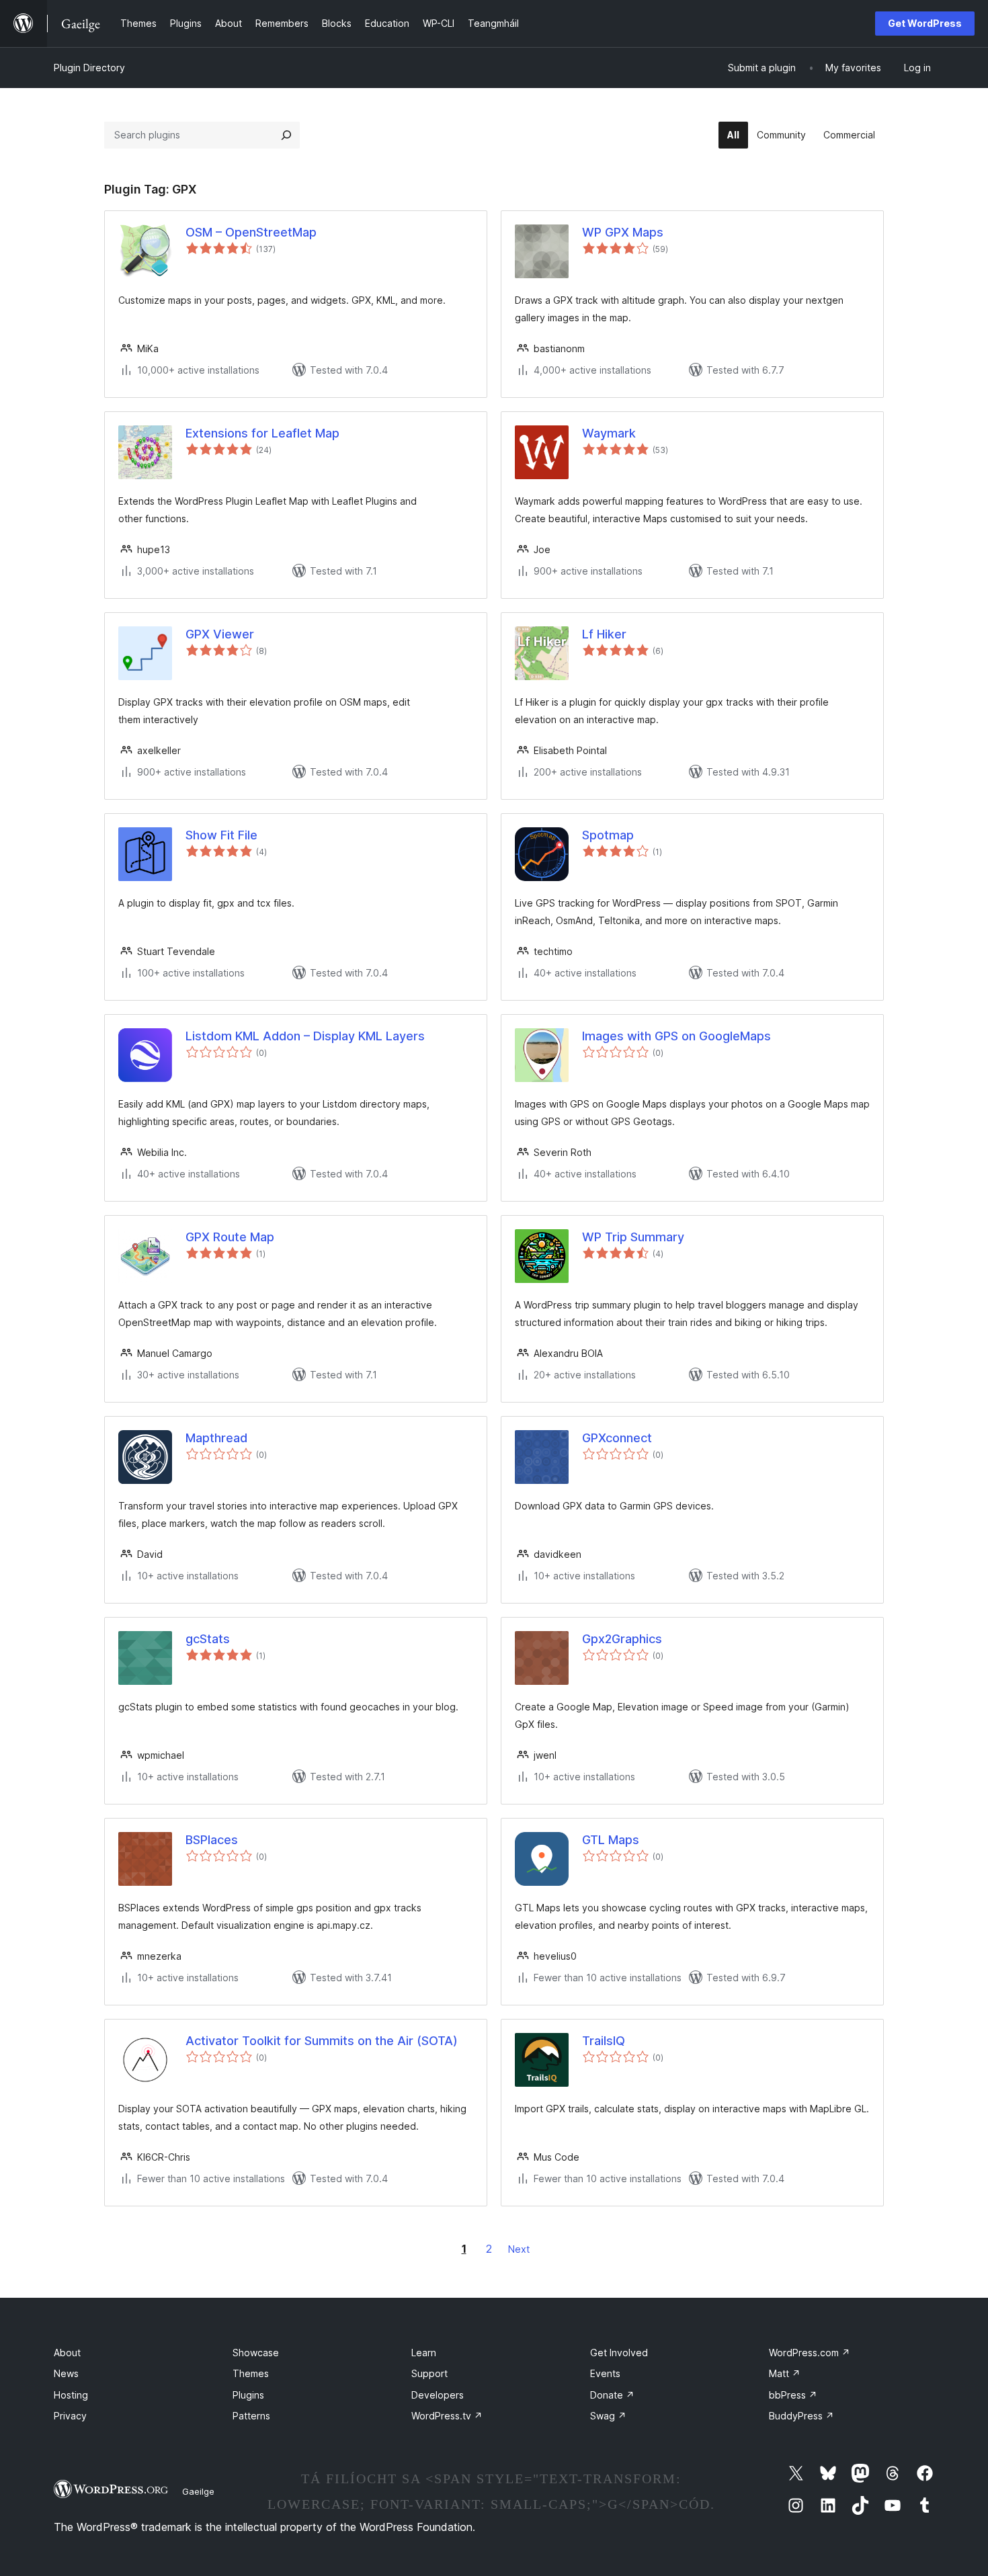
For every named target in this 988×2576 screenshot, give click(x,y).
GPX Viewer (220, 634)
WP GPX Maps (623, 232)
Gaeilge (198, 2491)
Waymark (609, 433)
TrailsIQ (604, 2041)
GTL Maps (611, 1840)
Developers (438, 2395)
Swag (608, 2416)
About (67, 2353)
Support (429, 2373)
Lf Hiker (604, 634)
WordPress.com (810, 2353)
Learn (424, 2353)
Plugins (248, 2395)
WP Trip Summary (633, 1237)
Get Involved (619, 2353)
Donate (612, 2395)
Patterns (251, 2416)
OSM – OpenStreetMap (251, 232)
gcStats (208, 1639)
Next (519, 2249)
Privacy (70, 2416)
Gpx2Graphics (622, 1639)
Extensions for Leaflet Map (262, 433)
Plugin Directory (89, 68)
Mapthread (216, 1438)
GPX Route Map (230, 1237)
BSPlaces (212, 1840)
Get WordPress (925, 23)
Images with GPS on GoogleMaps (676, 1036)
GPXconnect (617, 1438)
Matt (785, 2373)
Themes (251, 2373)
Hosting (71, 2395)
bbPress (793, 2395)
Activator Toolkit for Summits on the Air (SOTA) (322, 2041)
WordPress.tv (447, 2416)
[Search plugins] (286, 135)
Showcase (256, 2353)
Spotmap (608, 835)
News (66, 2373)
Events (605, 2373)
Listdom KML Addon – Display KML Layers (305, 1036)
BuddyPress (801, 2416)
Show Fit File (221, 835)
